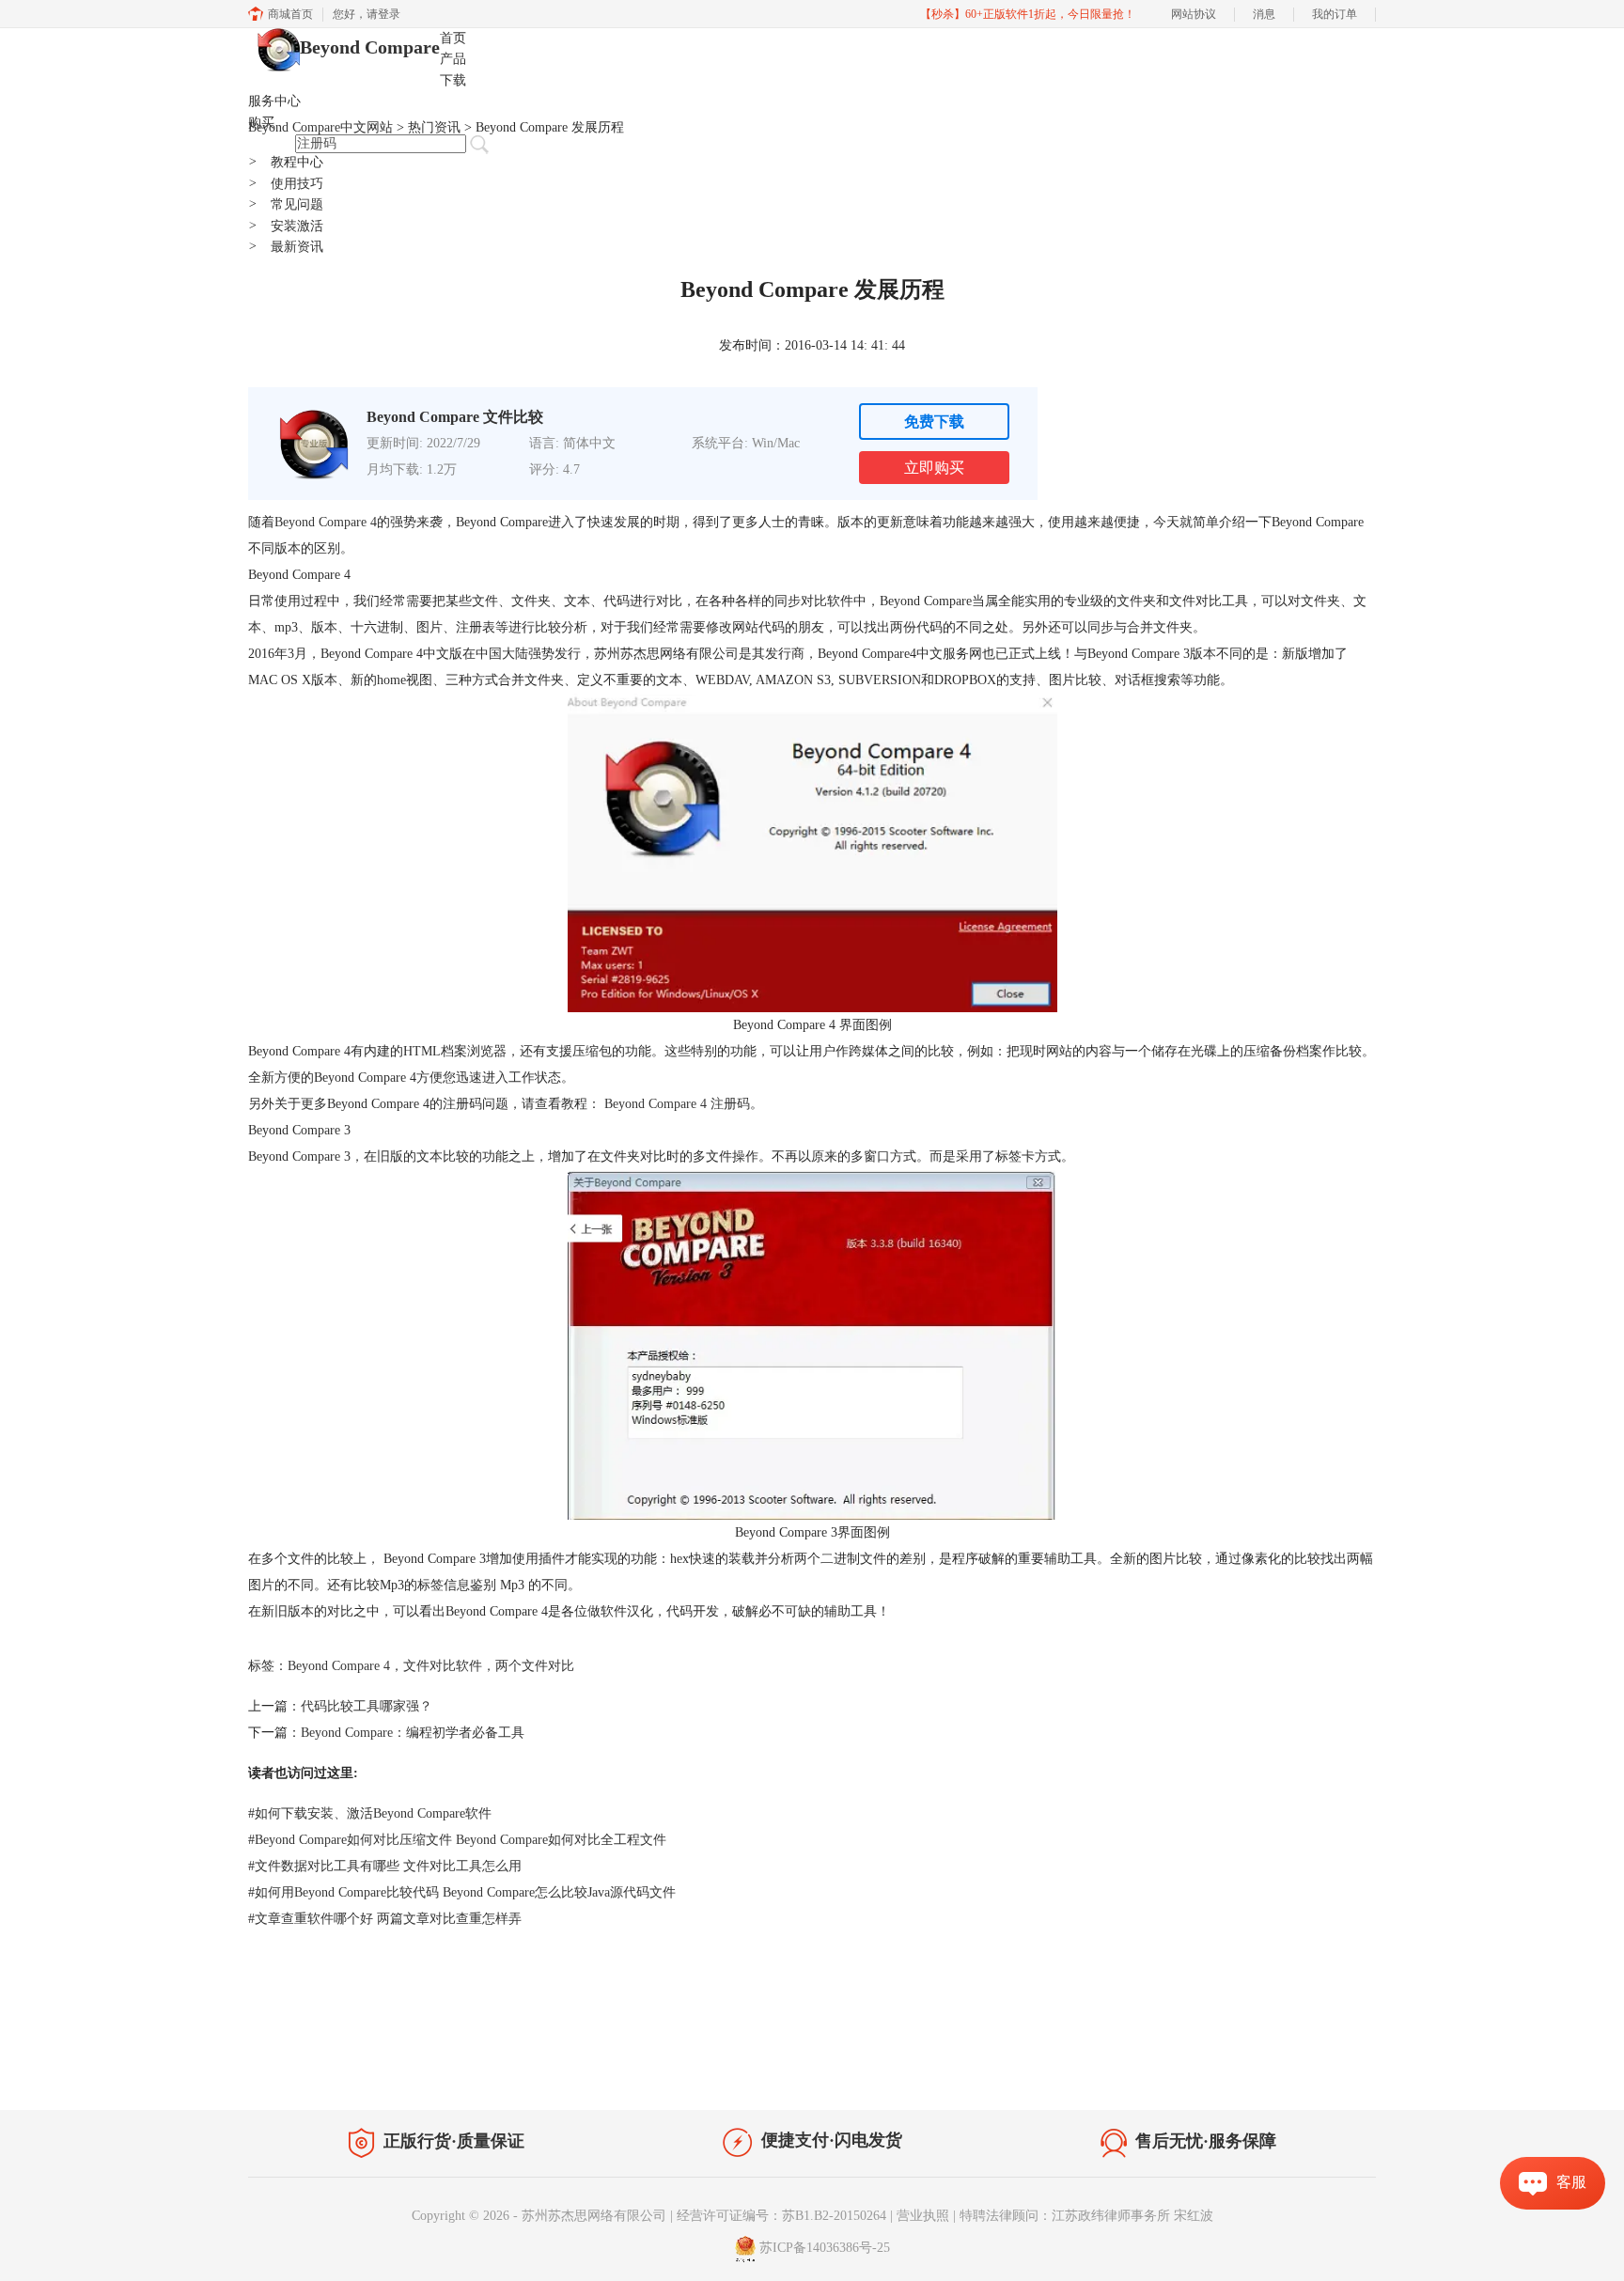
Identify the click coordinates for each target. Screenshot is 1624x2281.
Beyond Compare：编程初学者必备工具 (413, 1733)
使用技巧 (286, 184)
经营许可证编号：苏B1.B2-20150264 (781, 2216)
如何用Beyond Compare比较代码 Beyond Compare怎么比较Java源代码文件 (462, 1892)
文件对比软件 (443, 1666)
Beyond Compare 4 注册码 (675, 1104)
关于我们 (1244, 2070)
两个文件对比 (535, 1666)
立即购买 (934, 468)
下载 (453, 80)
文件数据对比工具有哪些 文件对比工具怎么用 (385, 1866)
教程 (425, 2066)
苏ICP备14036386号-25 (825, 2248)
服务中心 (274, 101)
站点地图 (480, 2066)
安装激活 (286, 226)
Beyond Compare (370, 47)
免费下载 (934, 422)
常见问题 (286, 204)
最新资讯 (286, 247)
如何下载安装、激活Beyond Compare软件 (370, 1813)
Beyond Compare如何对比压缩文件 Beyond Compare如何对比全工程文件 (457, 1840)
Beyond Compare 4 (326, 522)
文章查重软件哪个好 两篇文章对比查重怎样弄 (385, 1919)
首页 (453, 38)
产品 (453, 59)
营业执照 (923, 2216)
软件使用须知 (1325, 2070)
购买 (261, 123)
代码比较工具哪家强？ (367, 1706)
